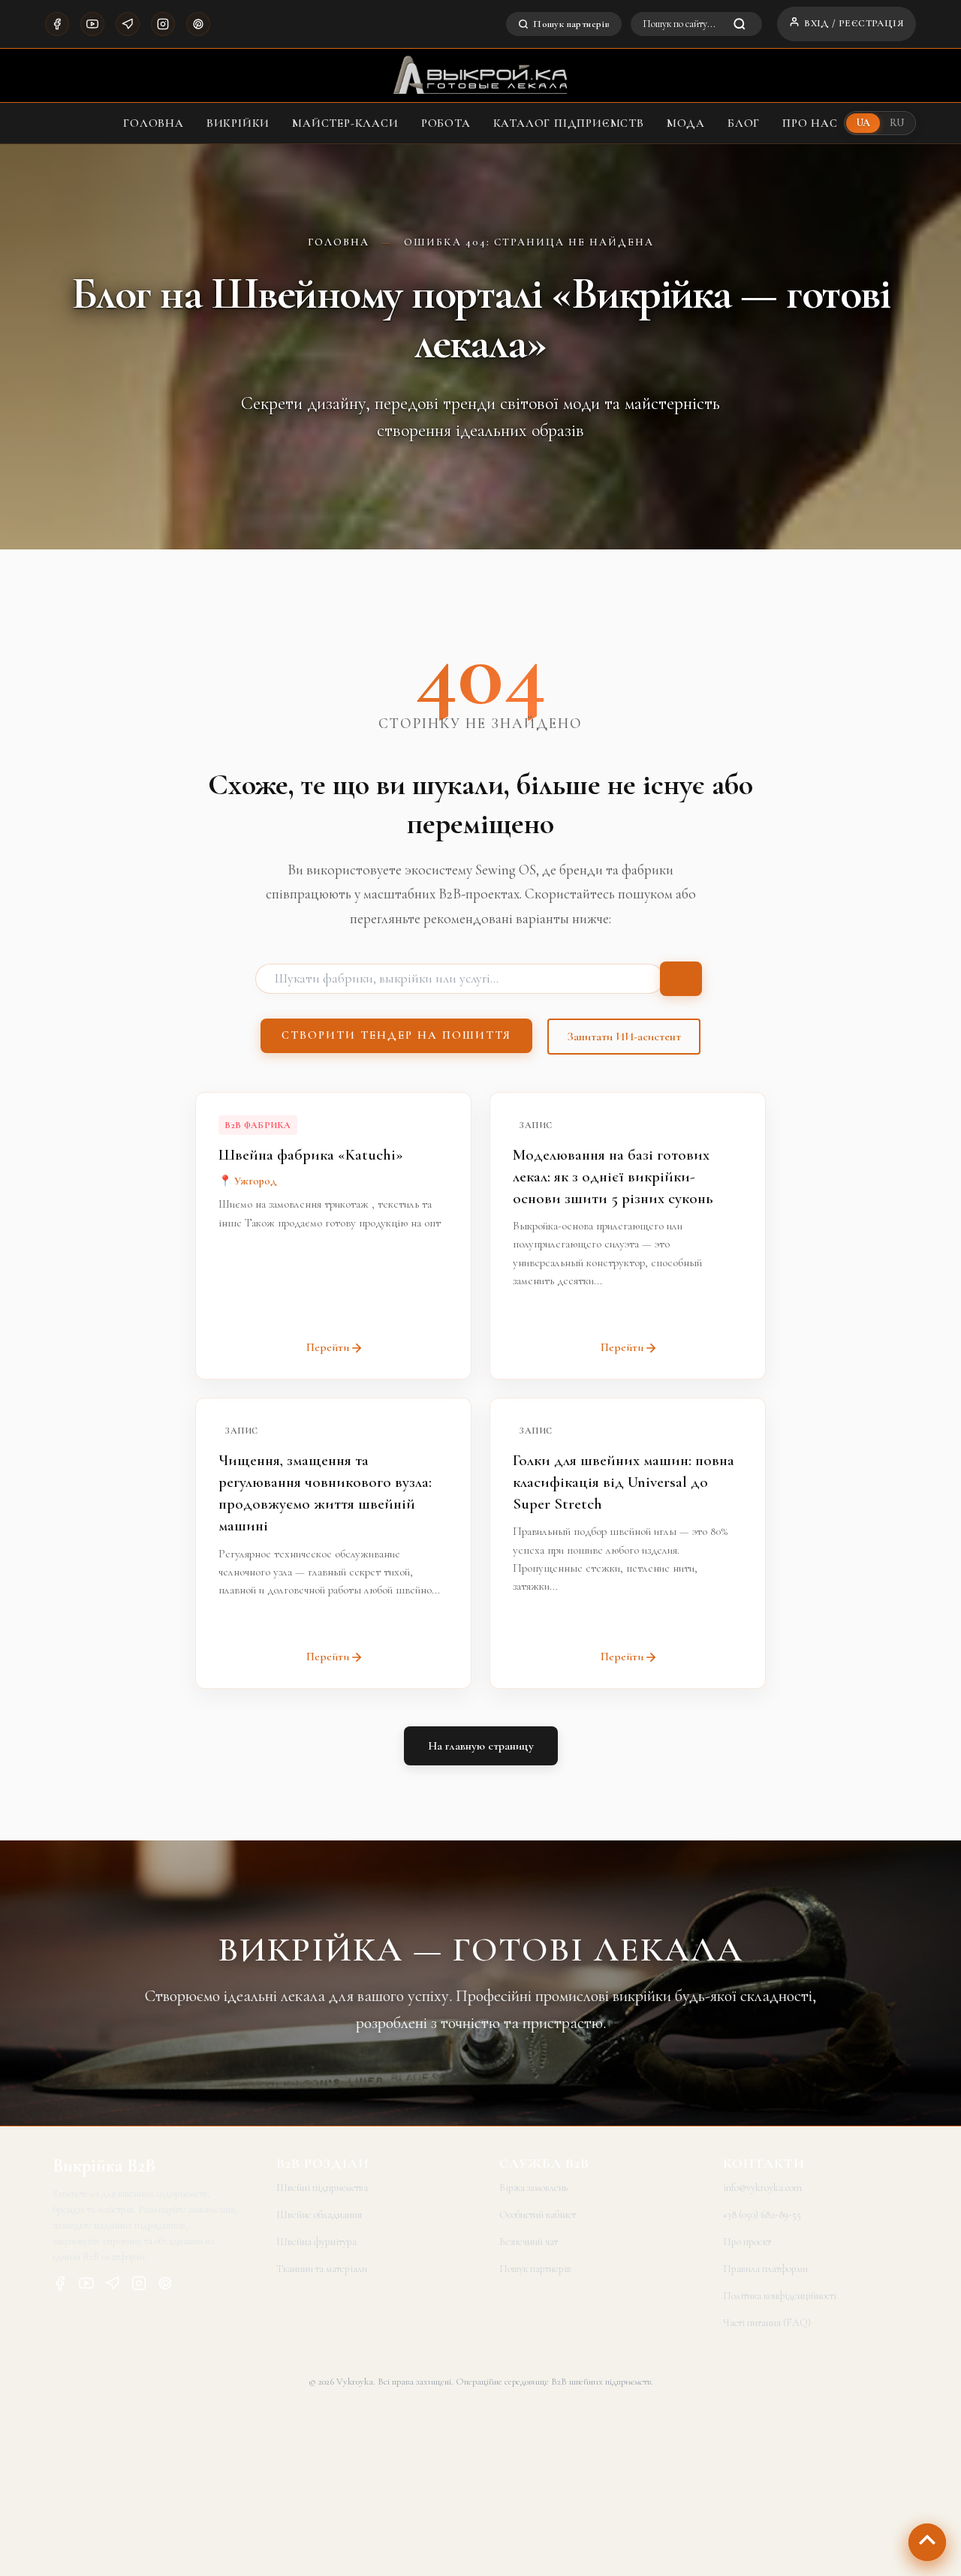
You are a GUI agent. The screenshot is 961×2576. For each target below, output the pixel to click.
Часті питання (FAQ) (767, 2323)
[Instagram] (163, 24)
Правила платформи (765, 2269)
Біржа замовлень (533, 2188)
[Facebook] (57, 24)
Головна (154, 123)
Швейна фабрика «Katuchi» (311, 1155)
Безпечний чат (529, 2242)
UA (863, 123)
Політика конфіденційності (780, 2296)
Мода (686, 123)
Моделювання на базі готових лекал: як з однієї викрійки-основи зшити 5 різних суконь (613, 1177)
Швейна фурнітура (316, 2242)
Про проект (747, 2242)
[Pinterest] (198, 24)
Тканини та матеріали (322, 2269)
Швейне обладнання (319, 2215)
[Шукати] (681, 979)
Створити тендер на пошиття (396, 1035)
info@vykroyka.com (762, 2188)
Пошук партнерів (571, 24)
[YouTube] (92, 24)
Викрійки (238, 123)
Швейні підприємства (322, 2188)
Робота (446, 123)
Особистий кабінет (538, 2215)
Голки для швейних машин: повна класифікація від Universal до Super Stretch (624, 1482)
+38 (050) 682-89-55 (762, 2215)
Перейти (328, 1347)
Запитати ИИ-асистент (624, 1037)
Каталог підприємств (569, 123)
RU (897, 123)
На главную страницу (481, 1746)
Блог (744, 123)
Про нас (810, 123)
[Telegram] (128, 24)
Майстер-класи (345, 123)
